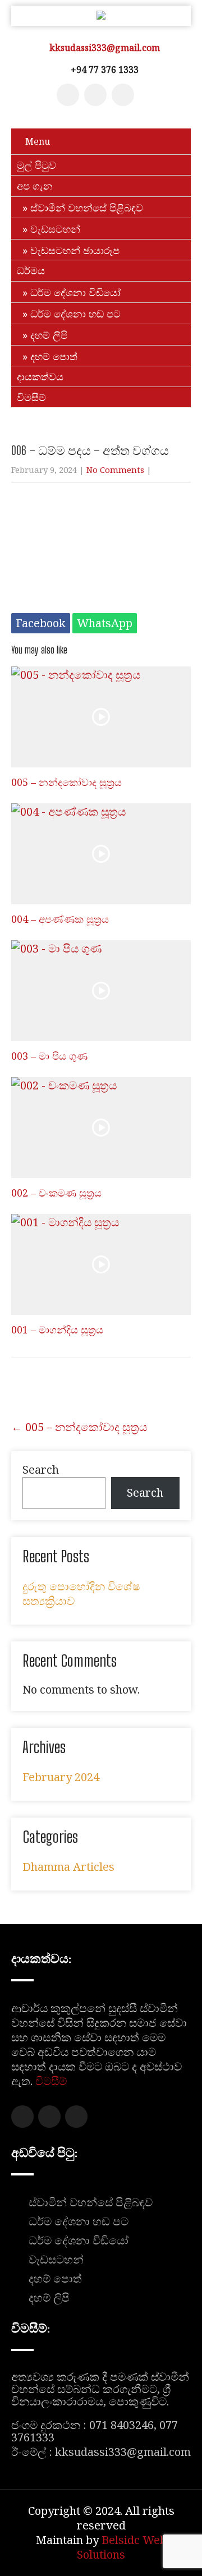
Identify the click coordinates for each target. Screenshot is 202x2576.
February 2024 (61, 1777)
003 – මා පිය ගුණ (49, 1056)
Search (41, 1469)
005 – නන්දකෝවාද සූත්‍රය (66, 782)
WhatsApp (105, 623)
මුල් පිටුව (36, 165)
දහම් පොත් (54, 356)
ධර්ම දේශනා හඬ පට (75, 314)
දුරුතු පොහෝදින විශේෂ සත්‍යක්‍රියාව (81, 1593)
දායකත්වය (40, 376)
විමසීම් (31, 397)
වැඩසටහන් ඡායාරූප (75, 250)
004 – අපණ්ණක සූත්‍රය (60, 919)
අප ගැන (35, 186)
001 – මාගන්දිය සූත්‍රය (57, 1330)
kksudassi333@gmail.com (105, 48)
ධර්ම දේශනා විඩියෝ (75, 292)
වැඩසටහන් (55, 229)
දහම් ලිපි (49, 335)
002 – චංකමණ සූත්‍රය (56, 1193)
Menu (38, 141)
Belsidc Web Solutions (122, 2547)
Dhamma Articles (68, 1867)
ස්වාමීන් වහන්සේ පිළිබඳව (87, 208)
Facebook (41, 623)
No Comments (115, 470)
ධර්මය (31, 270)
